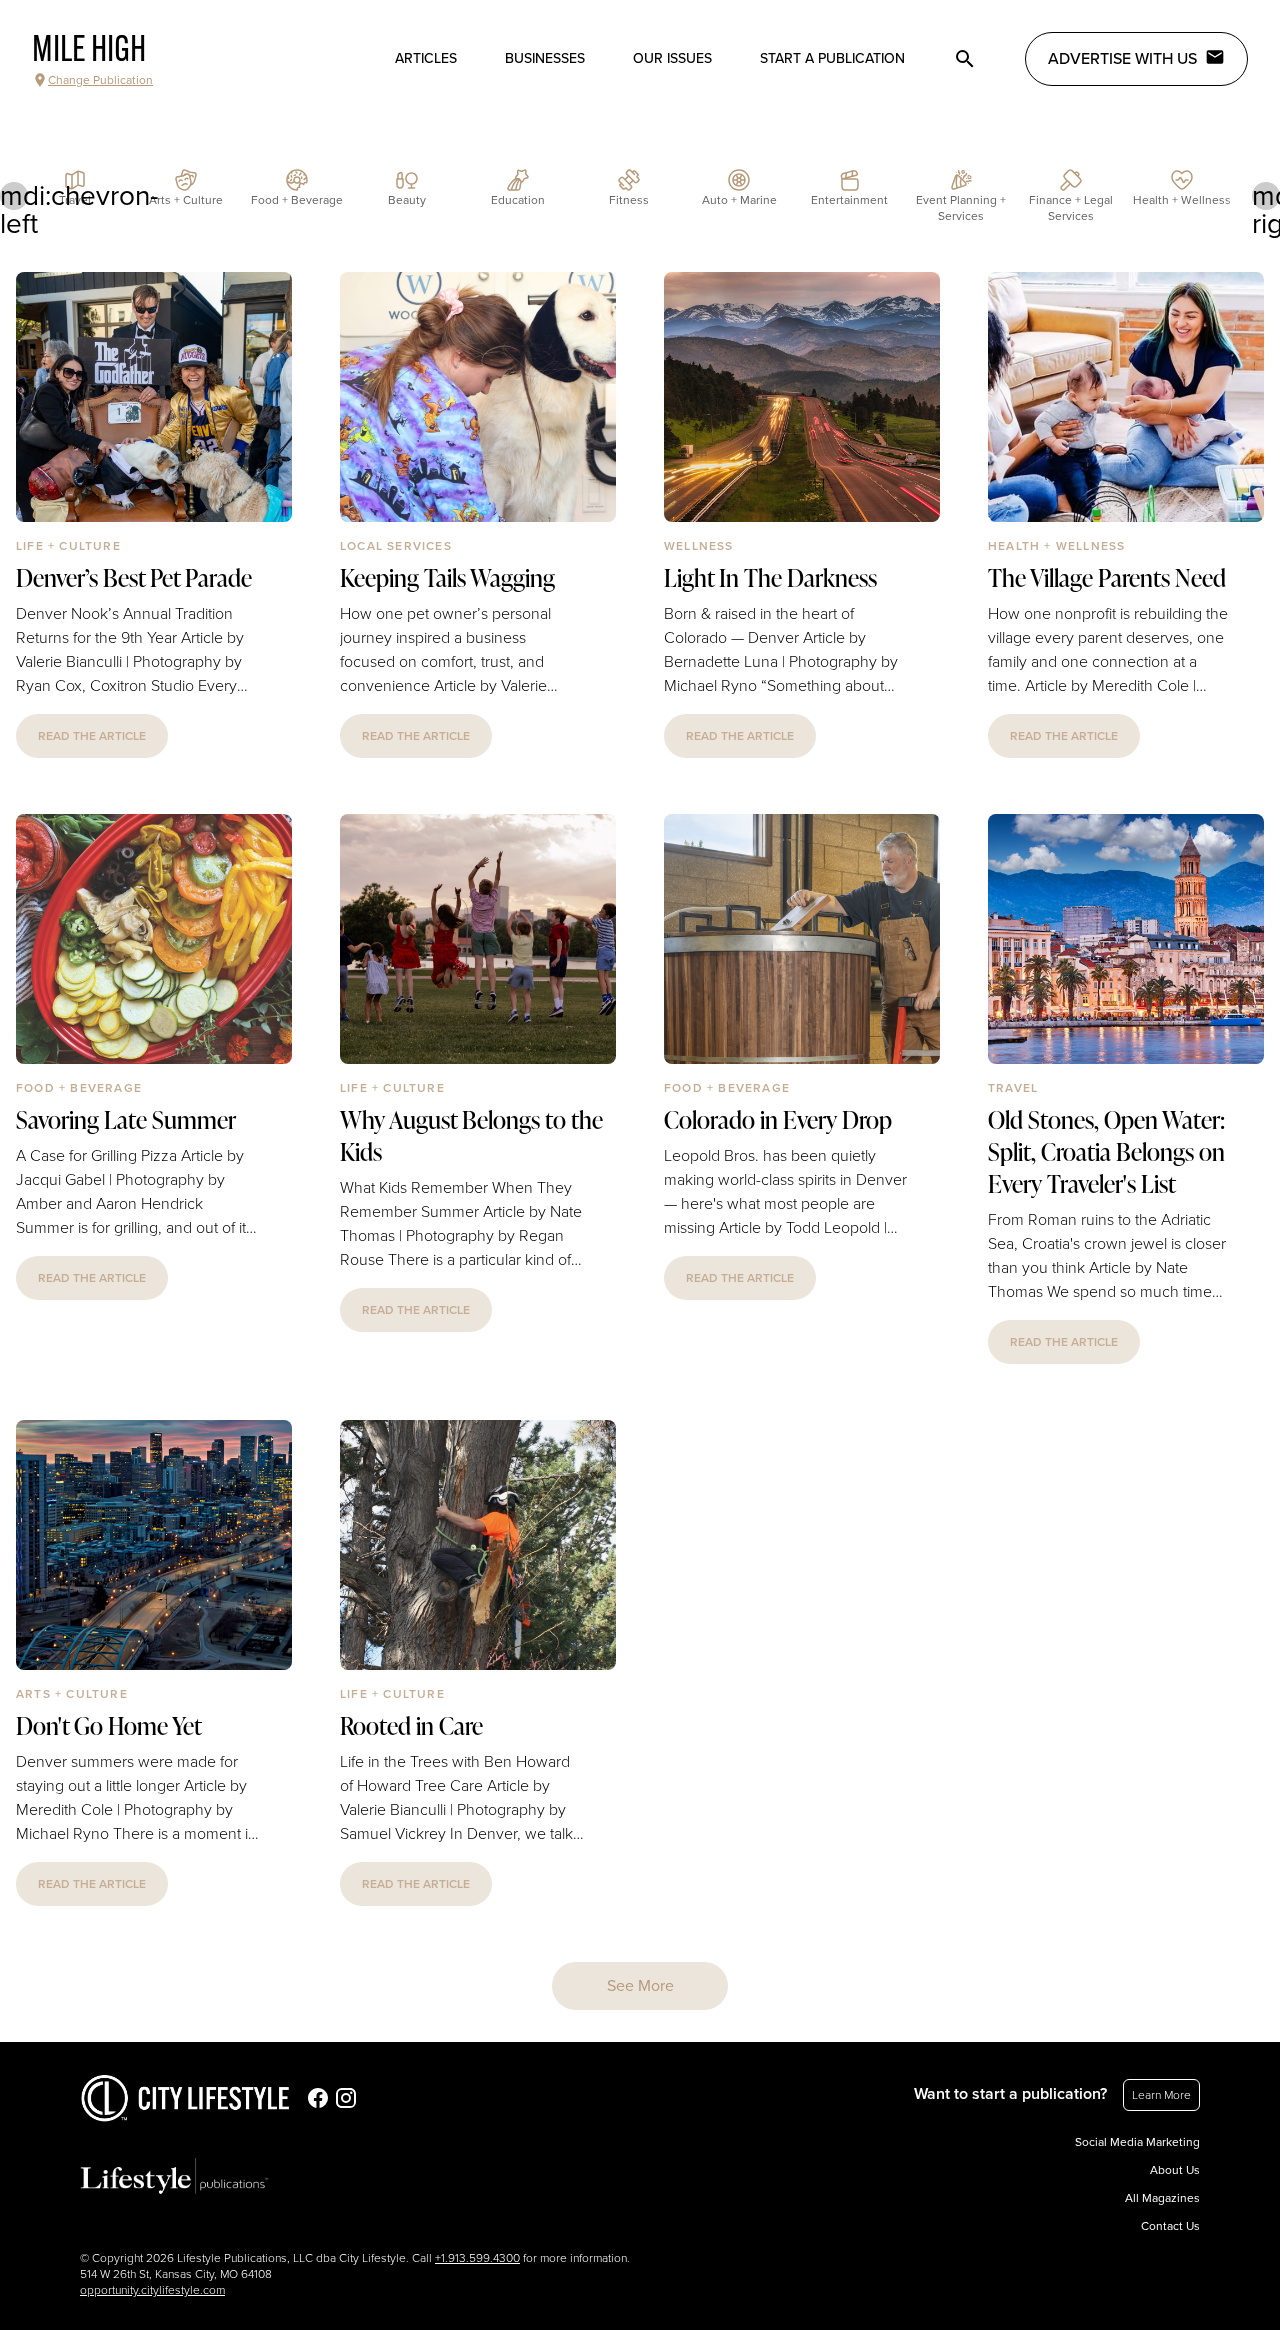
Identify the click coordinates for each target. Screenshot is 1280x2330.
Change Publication (100, 80)
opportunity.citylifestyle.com (152, 2290)
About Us (1175, 2170)
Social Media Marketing (1137, 2142)
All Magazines (1162, 2198)
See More (640, 1986)
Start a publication (832, 58)
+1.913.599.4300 (477, 2258)
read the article (92, 736)
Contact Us (1170, 2226)
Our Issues (672, 58)
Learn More (1161, 2095)
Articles (426, 58)
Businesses (545, 58)
